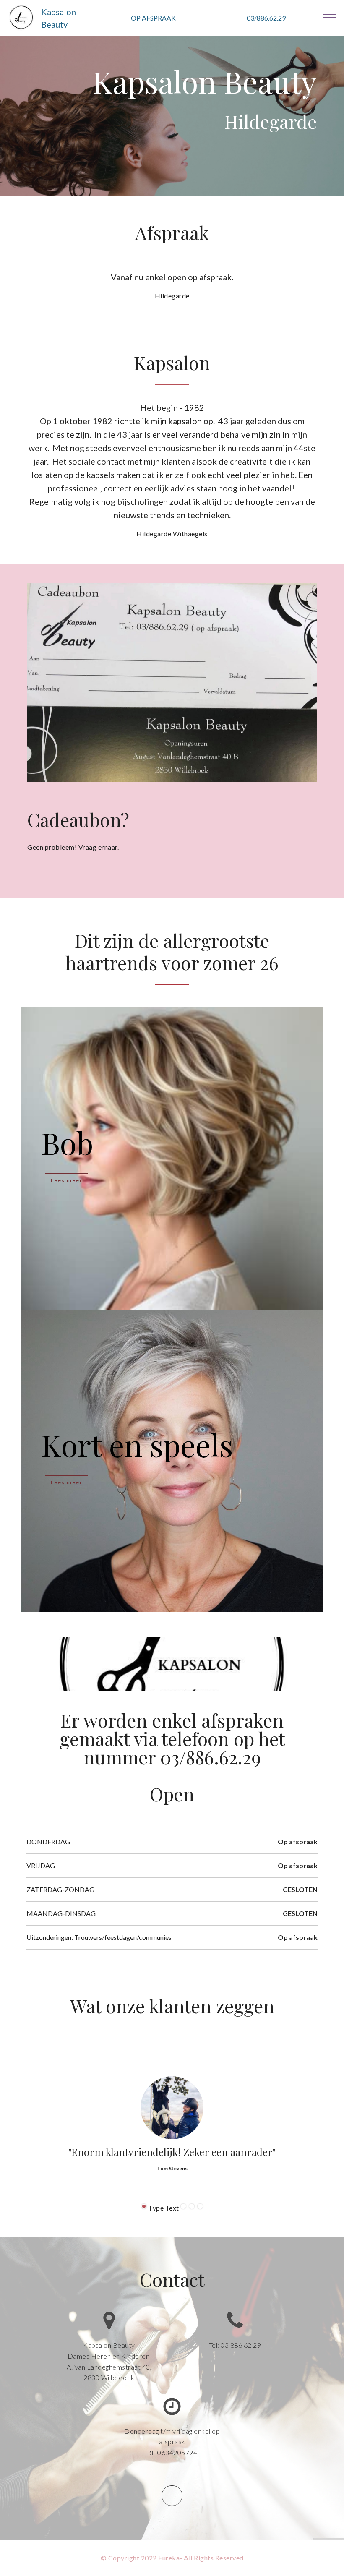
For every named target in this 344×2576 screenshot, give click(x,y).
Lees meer (67, 1180)
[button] (144, 2206)
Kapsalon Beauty (59, 18)
